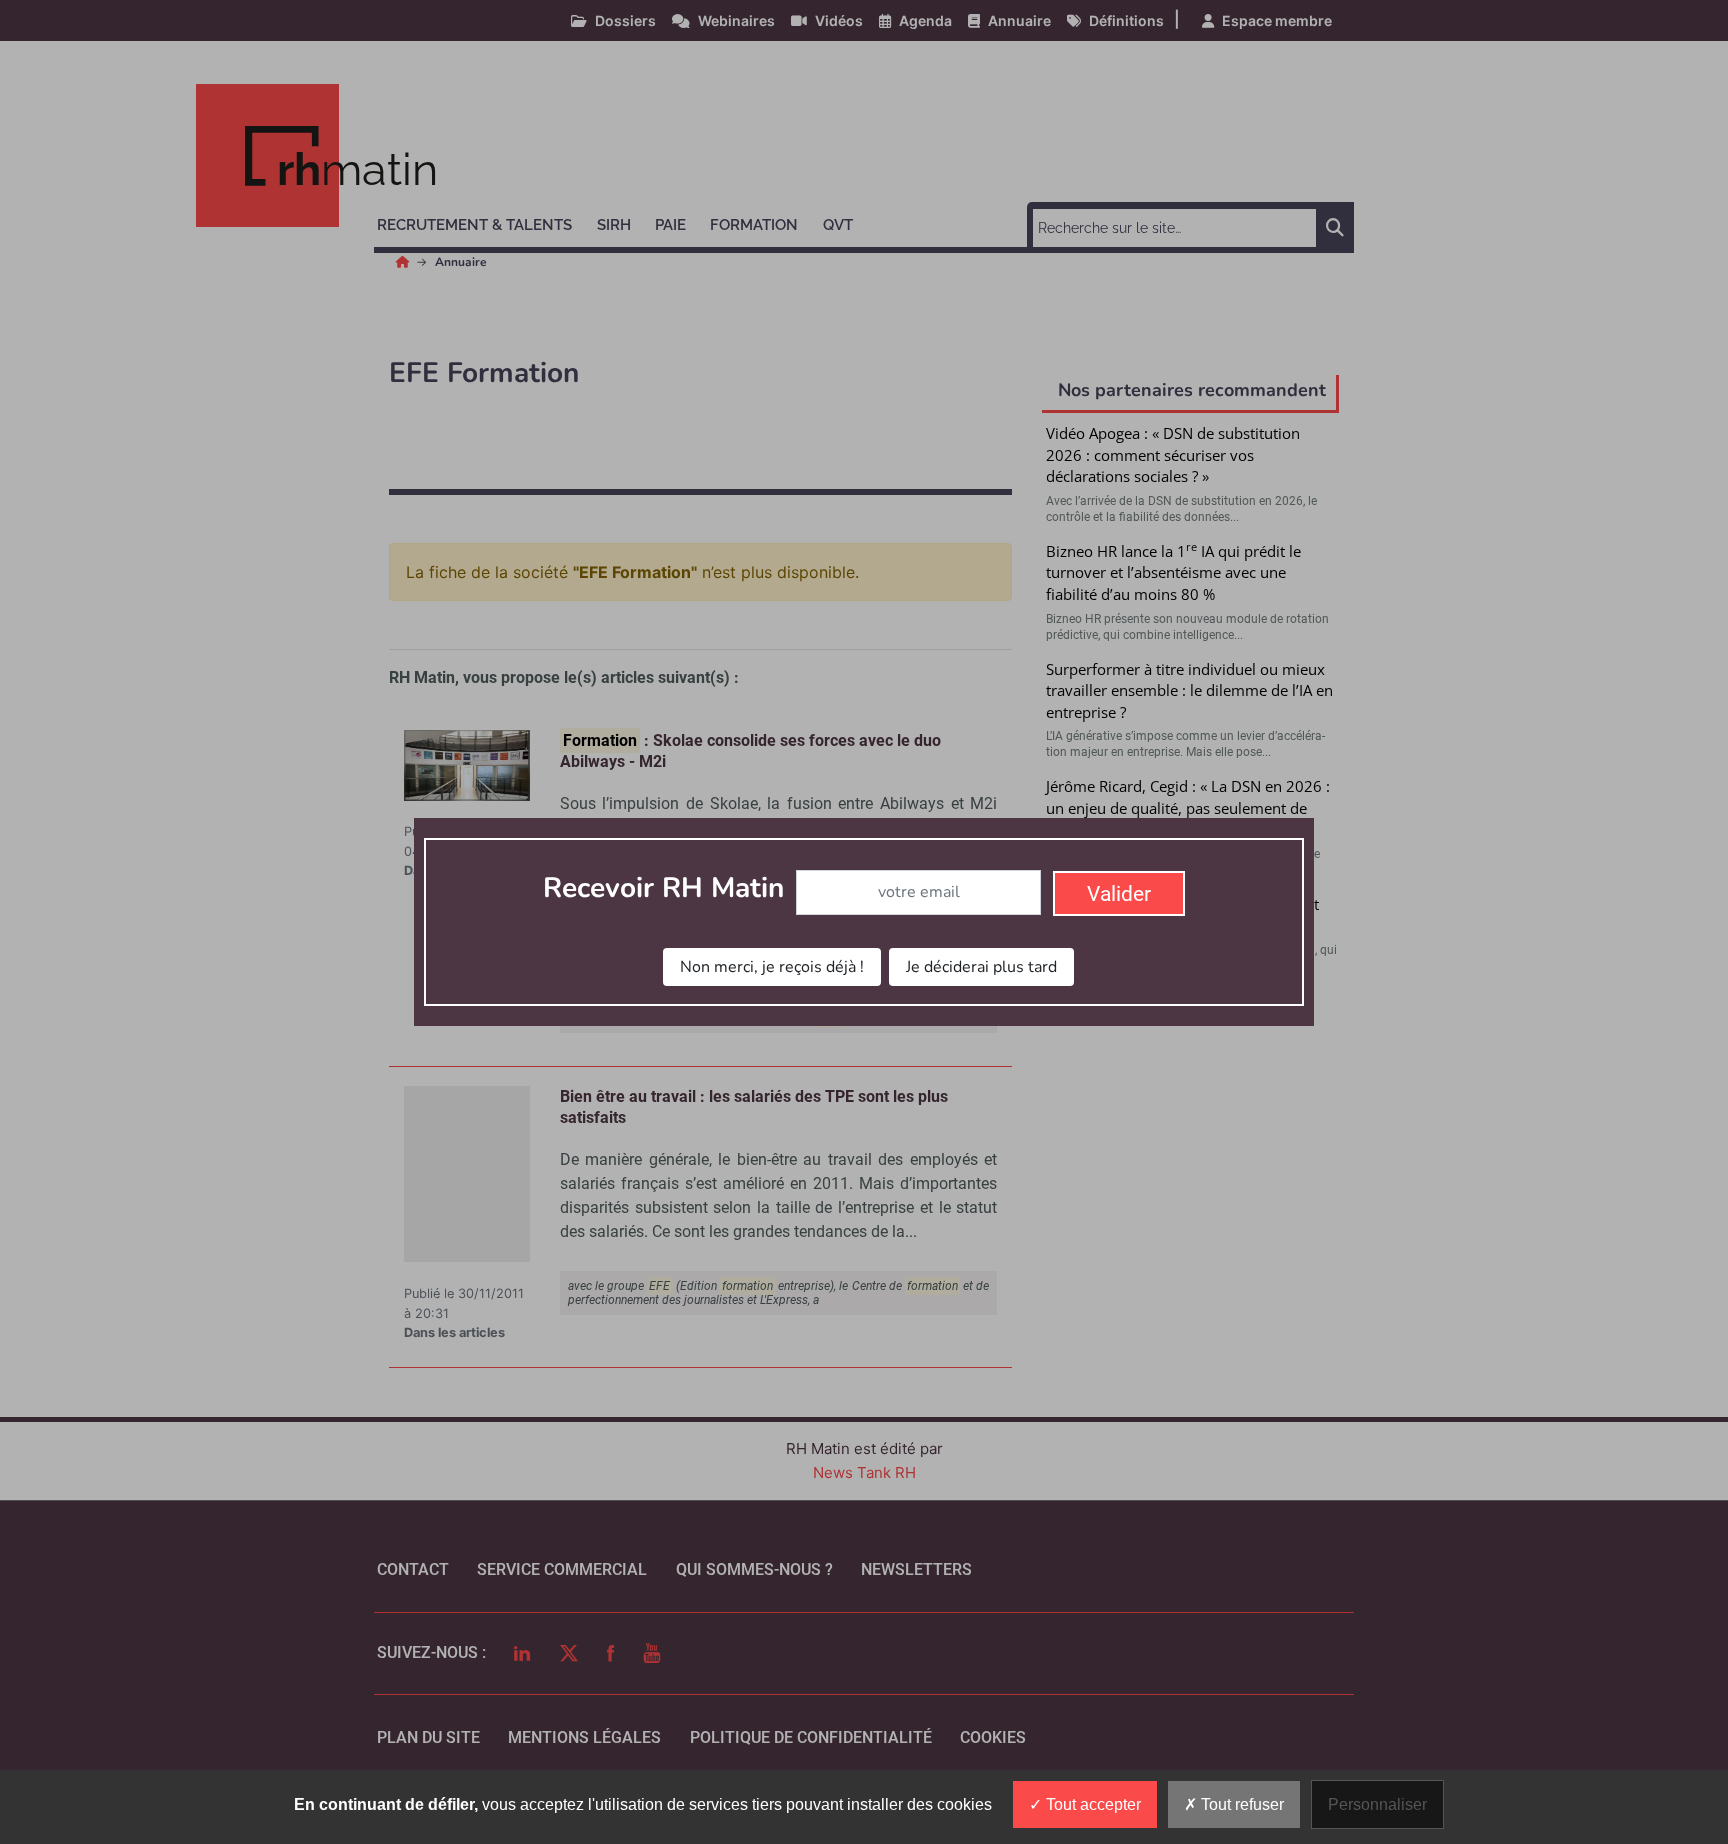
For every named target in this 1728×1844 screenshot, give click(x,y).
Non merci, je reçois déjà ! (772, 967)
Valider (1119, 894)
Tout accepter (1091, 1804)
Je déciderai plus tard (981, 967)
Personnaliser (1377, 1804)
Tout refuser (1240, 1804)
